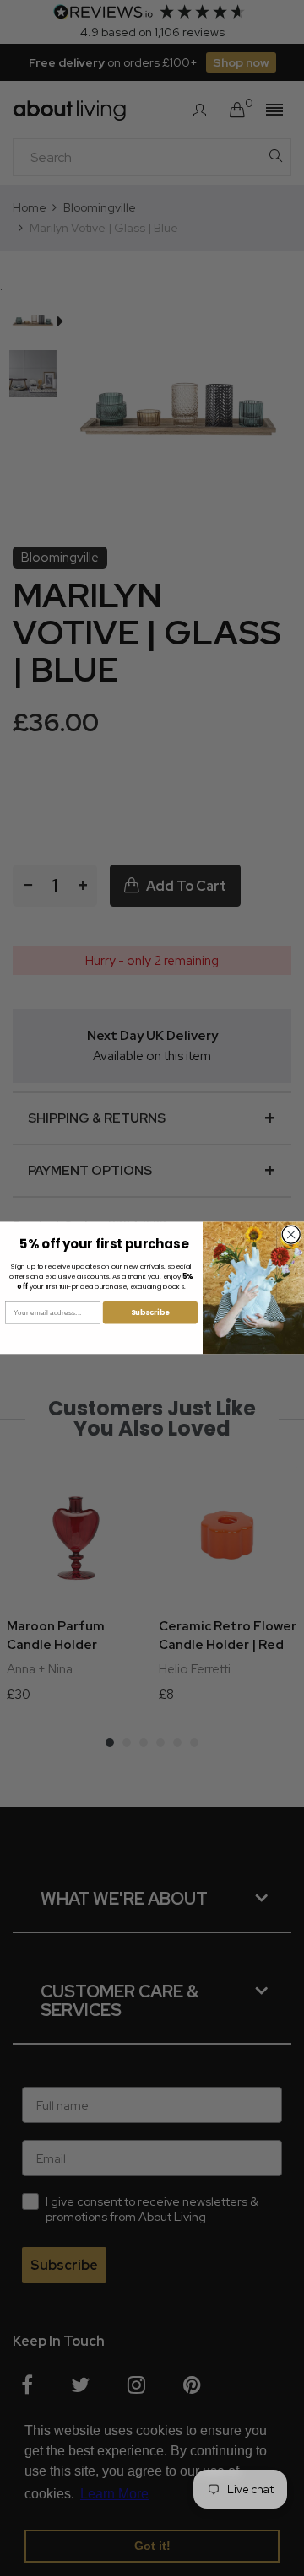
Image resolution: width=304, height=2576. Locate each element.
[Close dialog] (291, 1234)
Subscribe (150, 1312)
